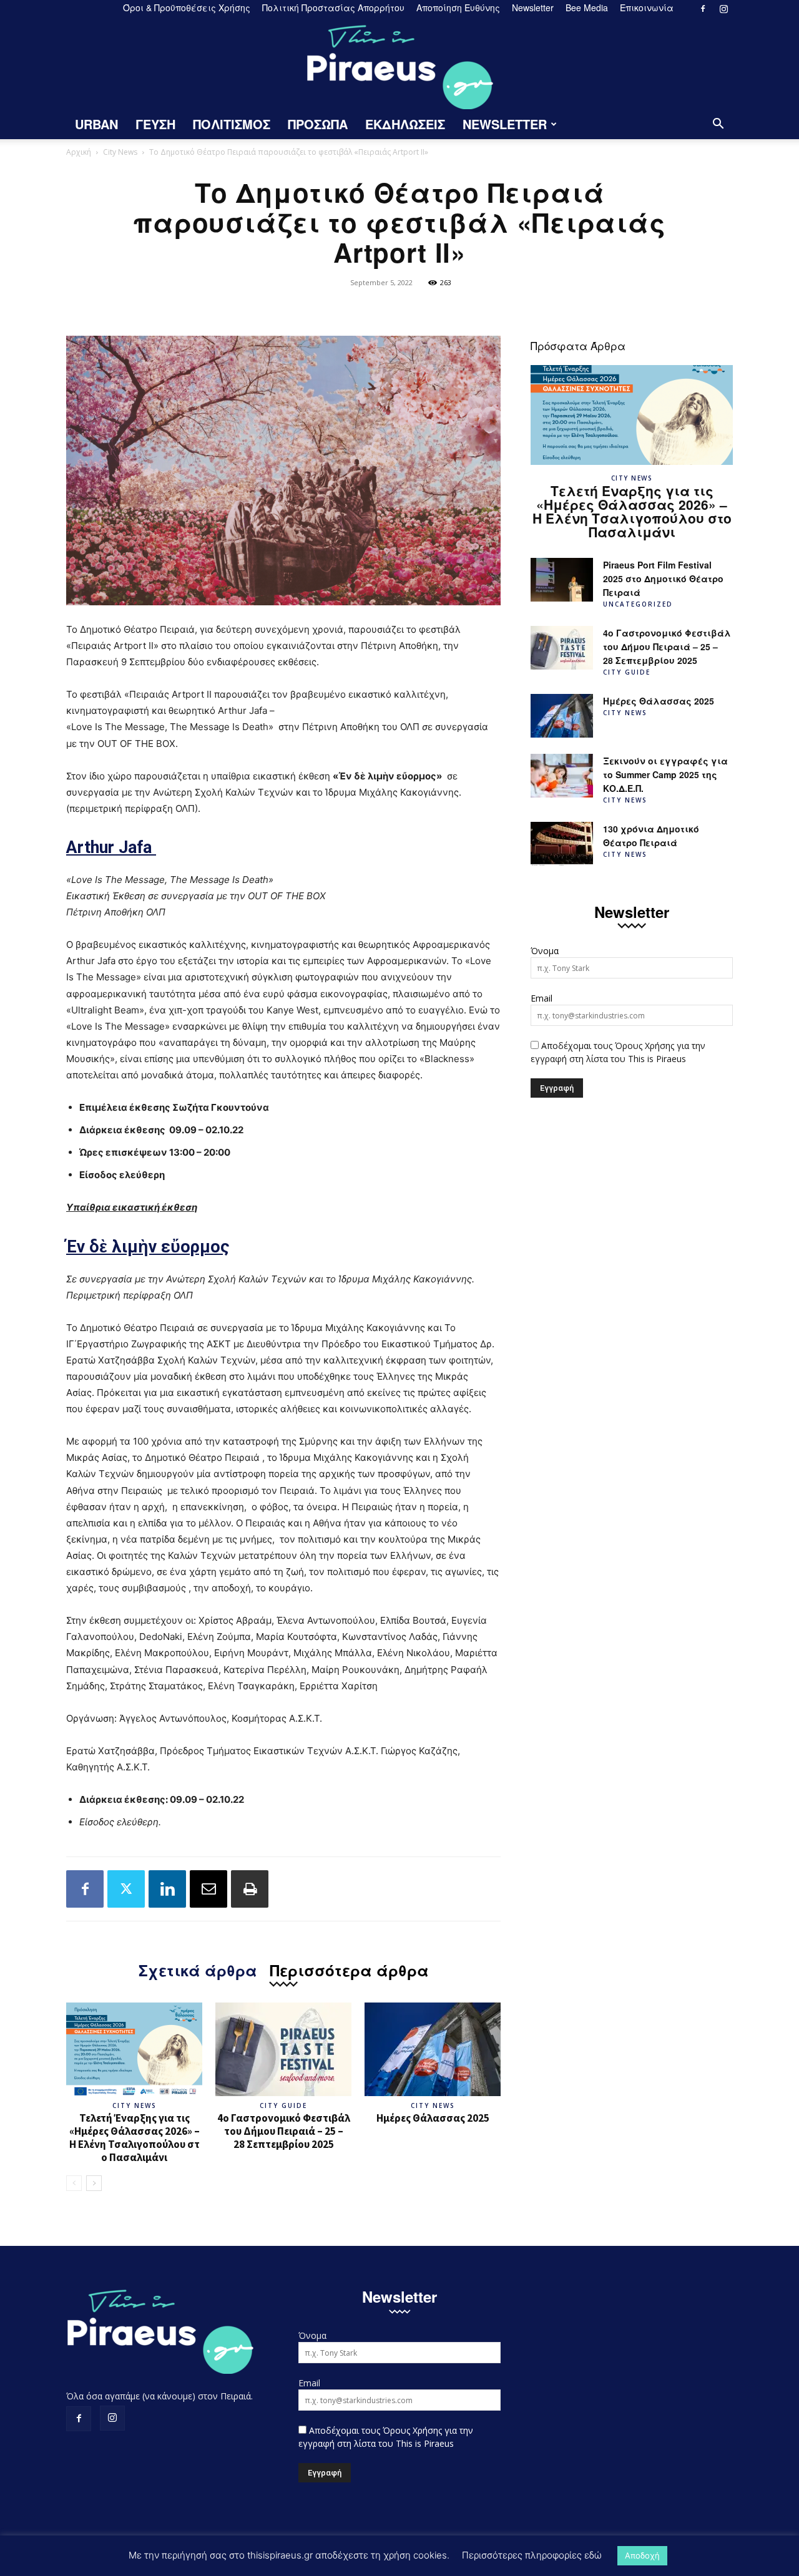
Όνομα (545, 951)
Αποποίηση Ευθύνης (458, 7)
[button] (718, 125)
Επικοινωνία (647, 7)
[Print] (250, 1889)
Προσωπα (318, 124)
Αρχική (79, 152)
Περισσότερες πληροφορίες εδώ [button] (532, 2555)
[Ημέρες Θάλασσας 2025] (433, 2049)
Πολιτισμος (232, 124)
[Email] (208, 1889)
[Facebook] (703, 9)
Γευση (155, 124)
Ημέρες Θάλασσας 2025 (433, 2118)
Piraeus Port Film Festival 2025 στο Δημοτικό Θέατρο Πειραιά (663, 578)
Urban (96, 124)
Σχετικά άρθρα (198, 1969)
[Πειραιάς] (399, 63)
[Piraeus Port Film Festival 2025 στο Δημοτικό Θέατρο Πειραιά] (562, 580)
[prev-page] (74, 2183)
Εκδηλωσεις (405, 124)
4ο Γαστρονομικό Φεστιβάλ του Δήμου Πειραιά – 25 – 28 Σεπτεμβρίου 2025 (284, 2131)
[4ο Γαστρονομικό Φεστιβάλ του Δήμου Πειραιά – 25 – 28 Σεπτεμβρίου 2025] (283, 2049)
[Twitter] (126, 1889)
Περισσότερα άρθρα (349, 1969)
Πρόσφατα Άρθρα (578, 345)
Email (542, 998)
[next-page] (94, 2183)
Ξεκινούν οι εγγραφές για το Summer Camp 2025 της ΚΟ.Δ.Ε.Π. (665, 774)
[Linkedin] (167, 1889)
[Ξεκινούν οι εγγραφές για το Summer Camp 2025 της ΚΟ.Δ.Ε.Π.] (562, 776)
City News (120, 152)
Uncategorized (638, 604)
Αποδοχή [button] (642, 2555)
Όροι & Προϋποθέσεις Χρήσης (187, 7)
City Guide (283, 2105)
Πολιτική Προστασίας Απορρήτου (333, 7)
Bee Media (587, 7)
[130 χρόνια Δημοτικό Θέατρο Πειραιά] (562, 844)
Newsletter (533, 7)
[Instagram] (723, 9)
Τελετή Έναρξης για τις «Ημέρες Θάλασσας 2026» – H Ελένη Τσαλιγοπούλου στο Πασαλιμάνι (135, 2138)
